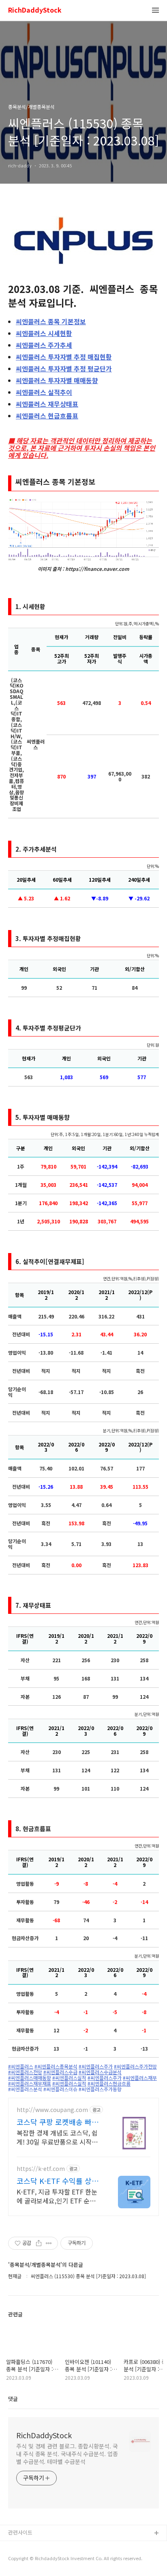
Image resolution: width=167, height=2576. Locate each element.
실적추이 (44, 392)
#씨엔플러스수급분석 (100, 2072)
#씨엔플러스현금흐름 (109, 2084)
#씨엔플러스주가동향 (100, 2089)
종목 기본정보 (51, 321)
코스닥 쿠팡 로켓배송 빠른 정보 (58, 2122)
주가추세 (44, 345)
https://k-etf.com (41, 2169)
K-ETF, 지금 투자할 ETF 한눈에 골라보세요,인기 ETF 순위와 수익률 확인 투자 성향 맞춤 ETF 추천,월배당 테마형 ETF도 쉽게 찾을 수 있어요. (59, 2196)
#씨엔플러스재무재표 (30, 2084)
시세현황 (44, 333)
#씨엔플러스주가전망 (135, 2066)
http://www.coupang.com (52, 2110)
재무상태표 (47, 404)
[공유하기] (39, 2243)
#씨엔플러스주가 (96, 2066)
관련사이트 (20, 2532)
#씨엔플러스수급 (60, 2072)
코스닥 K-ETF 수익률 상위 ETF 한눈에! (58, 2181)
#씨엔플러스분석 (25, 2089)
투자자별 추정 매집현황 (64, 357)
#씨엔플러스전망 (25, 2072)
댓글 (13, 2399)
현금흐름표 (47, 416)
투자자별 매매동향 (57, 380)
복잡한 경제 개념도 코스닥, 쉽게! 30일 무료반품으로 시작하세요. (57, 2137)
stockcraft (21, 2547)
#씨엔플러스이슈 (60, 2089)
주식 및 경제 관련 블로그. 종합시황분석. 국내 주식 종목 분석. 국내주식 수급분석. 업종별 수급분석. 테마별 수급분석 (67, 2454)
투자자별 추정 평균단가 (64, 369)
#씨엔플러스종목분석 (56, 2066)
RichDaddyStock (35, 10)
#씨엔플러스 (21, 2066)
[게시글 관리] (49, 2243)
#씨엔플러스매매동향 (30, 2078)
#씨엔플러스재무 (140, 2078)
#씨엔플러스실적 (69, 2078)
